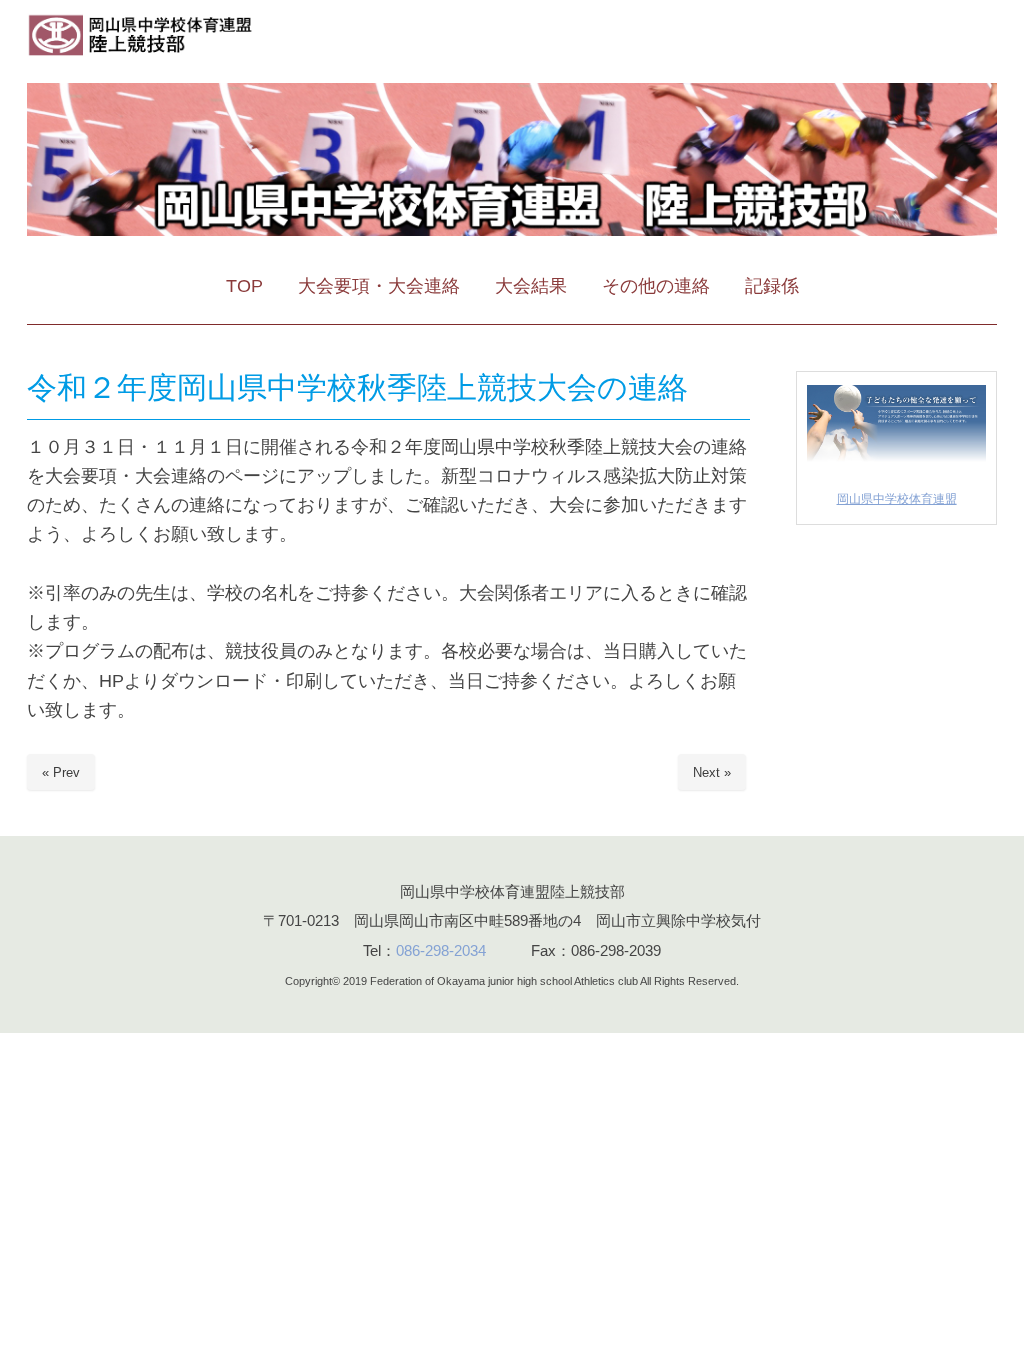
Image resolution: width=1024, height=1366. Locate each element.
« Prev (61, 772)
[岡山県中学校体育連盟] (896, 462)
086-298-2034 (441, 950)
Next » (712, 772)
